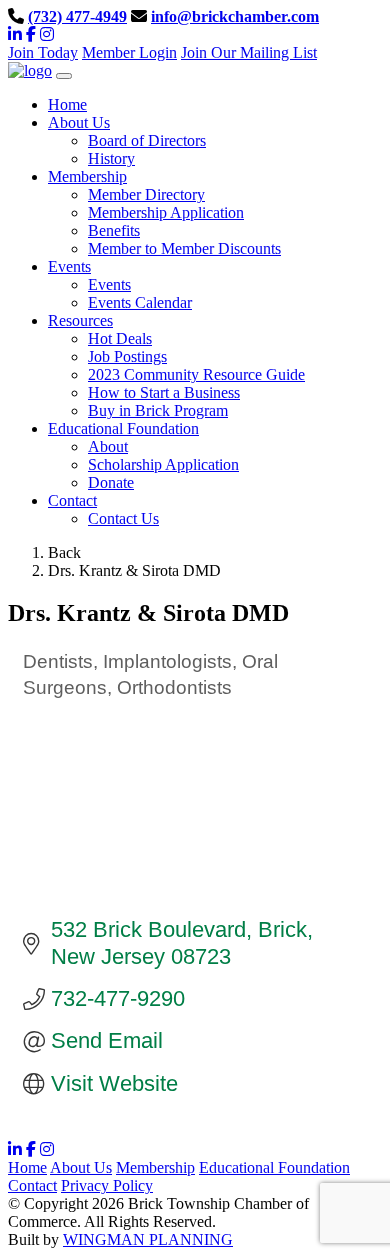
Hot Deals (120, 338)
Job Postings (127, 356)
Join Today (43, 52)
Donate (111, 482)
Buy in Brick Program (158, 410)
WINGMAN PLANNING (148, 1239)
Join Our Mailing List (249, 52)
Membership (155, 1167)
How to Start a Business (164, 392)
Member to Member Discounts (184, 248)
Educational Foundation (274, 1167)
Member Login (129, 52)
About (108, 446)
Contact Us (123, 518)
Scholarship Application (163, 464)
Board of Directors (147, 140)
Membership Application (166, 212)
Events (109, 284)
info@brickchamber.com (235, 16)
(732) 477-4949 (77, 16)
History (111, 158)
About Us (81, 1167)
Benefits (114, 230)
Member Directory (146, 194)
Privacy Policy (107, 1185)
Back (64, 552)
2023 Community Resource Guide (196, 374)
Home (27, 1167)
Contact (32, 1185)
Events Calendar (140, 302)
